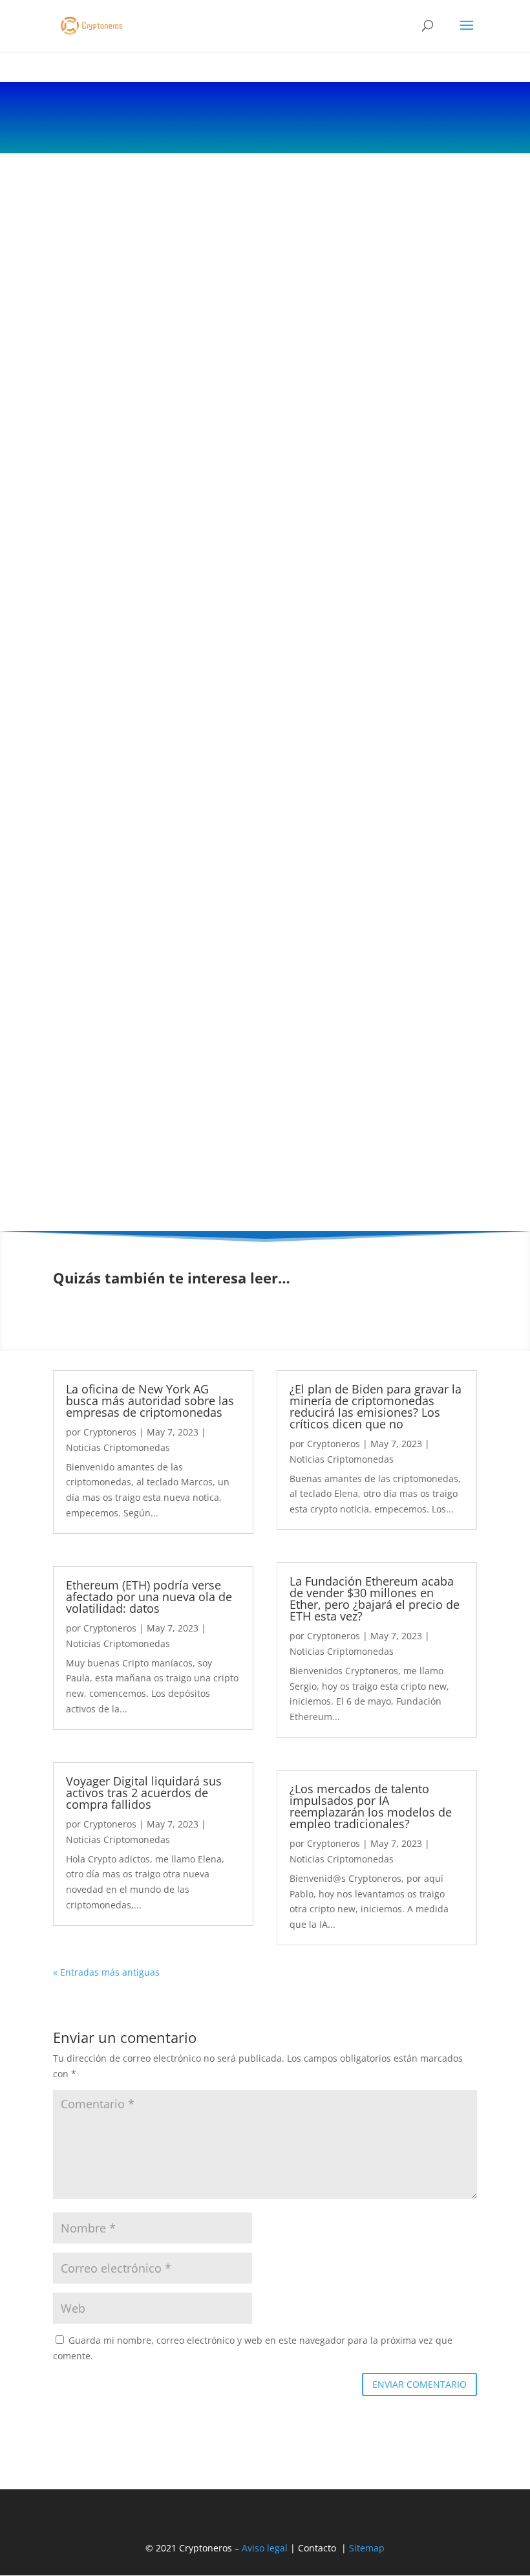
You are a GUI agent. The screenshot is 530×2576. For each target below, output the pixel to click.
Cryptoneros (110, 1432)
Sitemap (367, 2548)
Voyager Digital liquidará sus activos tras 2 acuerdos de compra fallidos (144, 1793)
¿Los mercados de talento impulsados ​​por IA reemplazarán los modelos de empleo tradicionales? (371, 1806)
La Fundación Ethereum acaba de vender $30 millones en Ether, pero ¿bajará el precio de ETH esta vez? (375, 1599)
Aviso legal (265, 2548)
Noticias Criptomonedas (118, 1447)
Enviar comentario (419, 2384)
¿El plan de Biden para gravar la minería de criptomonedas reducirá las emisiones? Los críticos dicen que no (376, 1406)
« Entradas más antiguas (106, 1972)
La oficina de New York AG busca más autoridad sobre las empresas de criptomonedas (150, 1401)
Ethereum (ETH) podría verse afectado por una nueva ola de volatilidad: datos (149, 1597)
